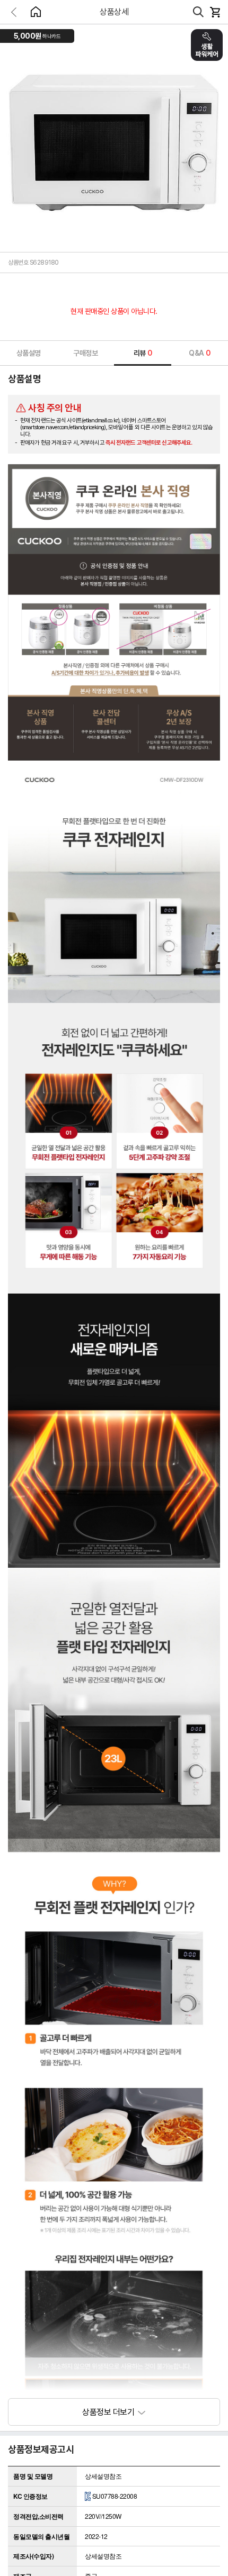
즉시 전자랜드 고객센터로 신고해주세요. (149, 443)
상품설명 (29, 353)
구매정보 (85, 353)
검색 (198, 12)
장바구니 (215, 12)
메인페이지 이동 (36, 12)
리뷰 (143, 353)
